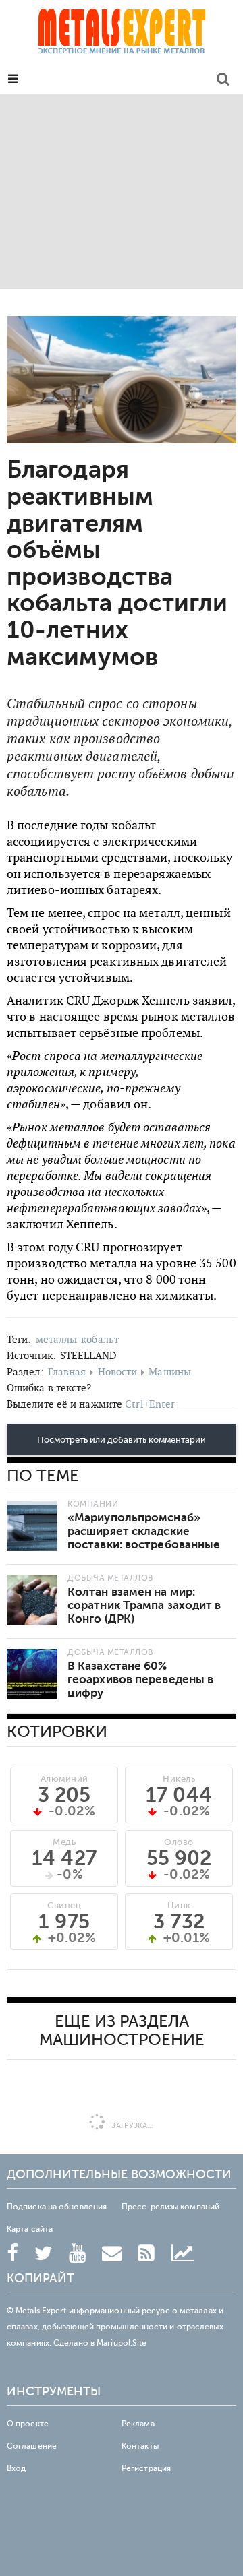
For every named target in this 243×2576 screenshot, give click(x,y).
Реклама (138, 2424)
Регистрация (146, 2468)
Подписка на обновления (57, 2207)
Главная (67, 1372)
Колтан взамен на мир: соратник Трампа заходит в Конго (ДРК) (144, 1605)
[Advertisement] (122, 191)
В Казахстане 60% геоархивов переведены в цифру (140, 1679)
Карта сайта (30, 2229)
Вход (16, 2468)
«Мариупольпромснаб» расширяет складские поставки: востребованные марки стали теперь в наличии (144, 1545)
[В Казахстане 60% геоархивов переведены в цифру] (32, 1674)
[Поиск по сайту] (223, 81)
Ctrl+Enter (150, 1404)
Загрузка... (131, 2126)
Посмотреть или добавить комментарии (122, 1440)
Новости (118, 1372)
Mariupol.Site (122, 2343)
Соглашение (32, 2446)
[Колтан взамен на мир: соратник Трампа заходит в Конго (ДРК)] (32, 1600)
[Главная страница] (122, 35)
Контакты (140, 2446)
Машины (170, 1372)
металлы (57, 1339)
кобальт (100, 1339)
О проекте (28, 2424)
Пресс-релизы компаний (170, 2207)
